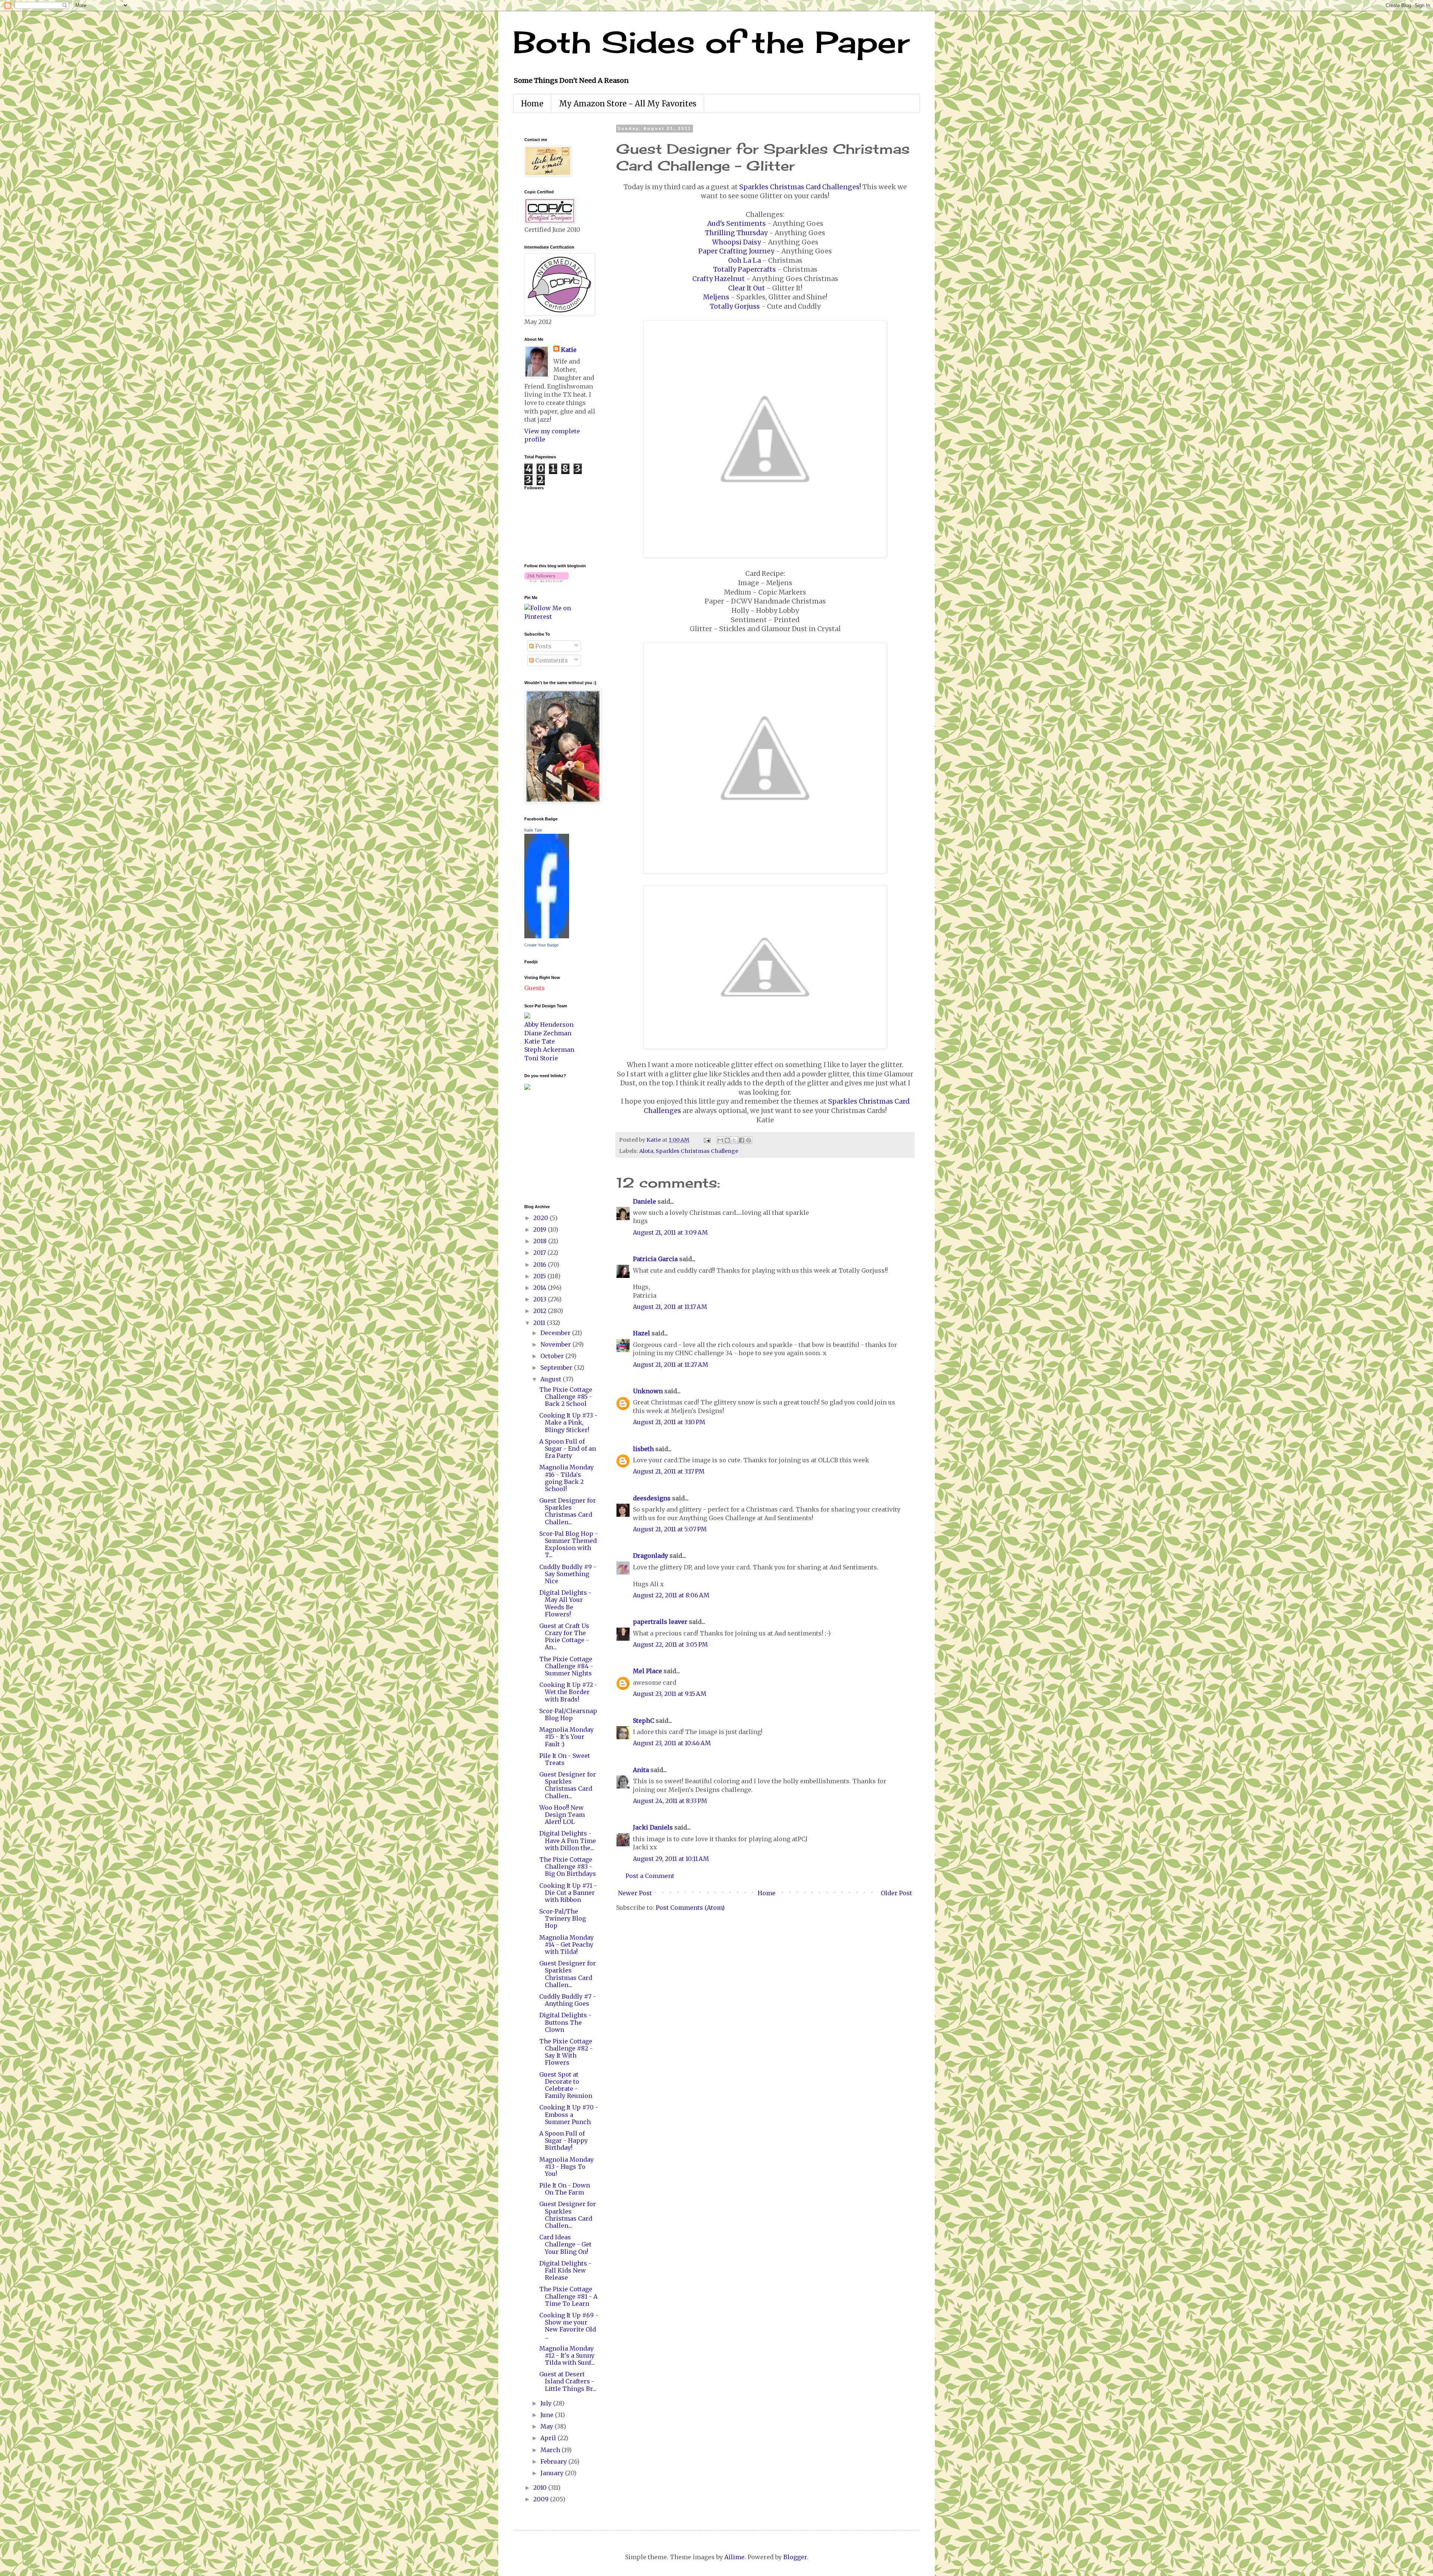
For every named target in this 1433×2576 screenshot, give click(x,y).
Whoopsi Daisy (736, 242)
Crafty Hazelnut (719, 279)
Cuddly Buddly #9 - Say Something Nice (568, 1574)
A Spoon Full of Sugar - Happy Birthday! (563, 2140)
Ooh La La (744, 261)
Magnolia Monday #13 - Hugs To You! (566, 2167)
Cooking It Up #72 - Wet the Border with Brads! (568, 1692)
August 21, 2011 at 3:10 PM (669, 1422)
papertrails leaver (660, 1622)
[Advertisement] (547, 1146)
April (549, 2438)
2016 (541, 1264)
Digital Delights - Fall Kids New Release (565, 2270)
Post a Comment (650, 1876)
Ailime (734, 2557)
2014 (541, 1288)
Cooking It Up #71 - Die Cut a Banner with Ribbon (568, 1893)
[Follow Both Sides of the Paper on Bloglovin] (547, 580)
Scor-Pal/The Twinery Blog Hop (563, 1918)
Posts (543, 646)
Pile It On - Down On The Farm (565, 2189)
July (547, 2403)
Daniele (644, 1201)
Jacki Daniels (653, 1827)
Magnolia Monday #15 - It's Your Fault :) (566, 1737)
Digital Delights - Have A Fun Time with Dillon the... (568, 1840)
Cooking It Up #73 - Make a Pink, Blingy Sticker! (568, 1422)
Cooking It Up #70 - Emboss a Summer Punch (569, 2114)
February (554, 2461)
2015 (540, 1276)
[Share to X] (734, 1140)
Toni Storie (541, 1058)
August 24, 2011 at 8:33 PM (670, 1801)
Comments (551, 660)
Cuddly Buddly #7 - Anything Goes (568, 2000)
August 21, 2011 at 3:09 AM (670, 1232)
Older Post (896, 1893)
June (548, 2415)
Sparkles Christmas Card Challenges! (800, 187)
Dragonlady (650, 1556)
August (552, 1379)
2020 (541, 1218)
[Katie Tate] (547, 936)
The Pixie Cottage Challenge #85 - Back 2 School (566, 1397)
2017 (540, 1253)
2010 (541, 2488)
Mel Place (647, 1671)
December (556, 1333)
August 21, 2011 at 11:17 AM (670, 1307)
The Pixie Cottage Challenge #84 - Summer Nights (566, 1666)
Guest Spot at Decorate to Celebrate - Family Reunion (566, 2085)
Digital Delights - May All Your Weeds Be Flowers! (565, 1603)
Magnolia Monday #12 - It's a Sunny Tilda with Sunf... (567, 2355)
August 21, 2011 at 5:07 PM (670, 1529)
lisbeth (643, 1449)
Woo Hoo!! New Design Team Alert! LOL (562, 1815)
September (557, 1367)
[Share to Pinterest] (749, 1140)
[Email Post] (706, 1140)
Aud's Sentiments (736, 224)
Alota (646, 1151)
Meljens (716, 297)
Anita (641, 1770)
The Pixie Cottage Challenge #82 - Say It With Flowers (566, 2052)
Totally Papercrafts (744, 269)
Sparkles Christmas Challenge (697, 1151)
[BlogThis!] (727, 1140)
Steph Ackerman (549, 1050)
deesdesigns (652, 1498)
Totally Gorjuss (735, 306)
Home (532, 104)
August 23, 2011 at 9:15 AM (670, 1694)
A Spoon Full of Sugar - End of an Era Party (568, 1448)
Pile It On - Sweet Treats (565, 1759)
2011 (540, 1323)
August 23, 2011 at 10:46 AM (672, 1743)
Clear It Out (747, 288)
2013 (541, 1299)
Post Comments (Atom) (690, 1908)
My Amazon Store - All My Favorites (628, 104)
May (547, 2426)
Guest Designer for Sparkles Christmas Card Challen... (568, 1511)
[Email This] (720, 1140)
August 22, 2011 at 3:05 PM (670, 1644)
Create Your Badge (541, 945)
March (551, 2450)
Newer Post (635, 1893)
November (556, 1344)
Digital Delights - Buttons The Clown (565, 2022)
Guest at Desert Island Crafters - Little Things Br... (568, 2381)
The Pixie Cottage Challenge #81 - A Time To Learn (568, 2296)
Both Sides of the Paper (711, 42)
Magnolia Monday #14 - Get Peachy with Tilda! (566, 1945)
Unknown (648, 1391)
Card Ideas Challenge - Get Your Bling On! (565, 2244)
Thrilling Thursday (736, 233)
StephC (644, 1721)
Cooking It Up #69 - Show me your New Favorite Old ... (569, 2326)
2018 (541, 1241)
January (553, 2473)
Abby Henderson (549, 1025)
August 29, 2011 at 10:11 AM (671, 1859)
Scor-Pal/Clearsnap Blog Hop (568, 1714)
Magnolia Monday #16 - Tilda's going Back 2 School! (566, 1478)
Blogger (795, 2557)
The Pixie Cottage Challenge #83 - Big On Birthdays (568, 1866)
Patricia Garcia (655, 1259)
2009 (542, 2499)
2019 (541, 1229)
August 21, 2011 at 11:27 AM (671, 1365)
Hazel (641, 1333)
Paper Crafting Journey (736, 251)
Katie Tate (533, 830)
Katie (569, 350)
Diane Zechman (548, 1033)
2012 (541, 1311)
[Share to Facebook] (742, 1140)
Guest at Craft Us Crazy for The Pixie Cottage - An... (564, 1637)
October (553, 1356)
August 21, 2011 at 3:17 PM (669, 1471)
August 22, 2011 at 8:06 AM (671, 1595)
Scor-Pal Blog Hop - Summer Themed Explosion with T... (569, 1544)
